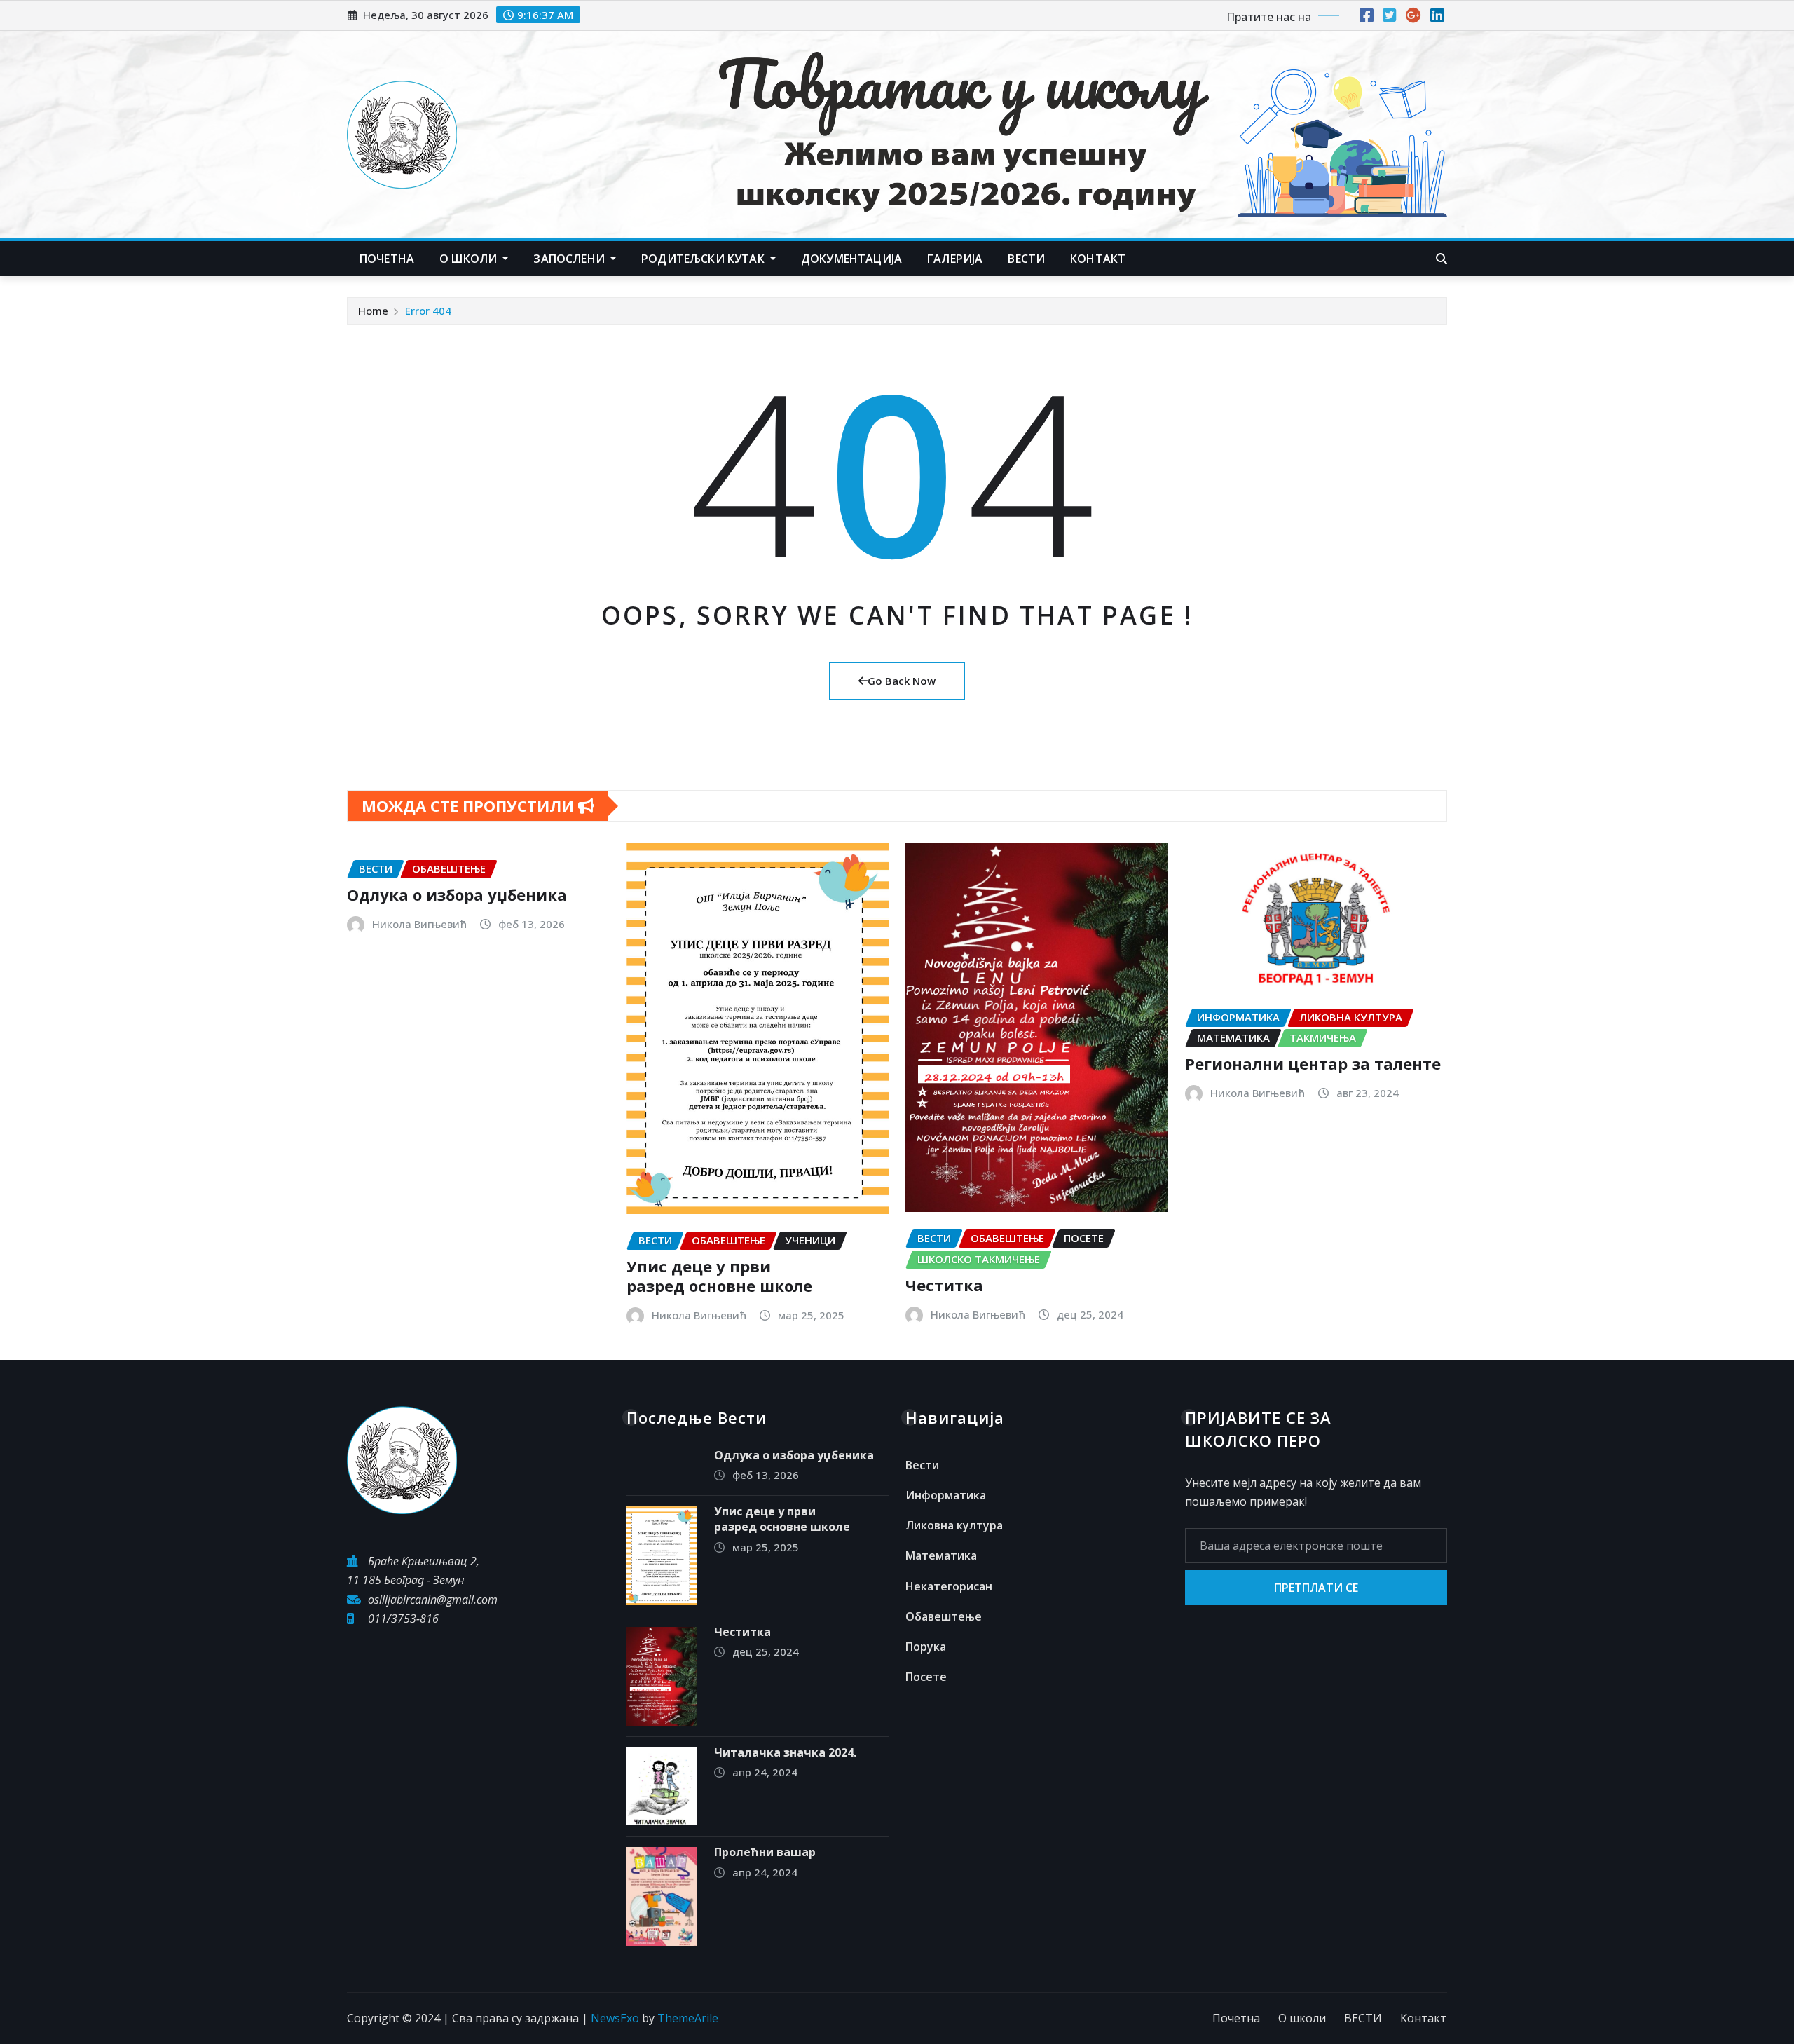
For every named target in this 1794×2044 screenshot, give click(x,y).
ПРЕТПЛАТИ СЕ (1316, 1588)
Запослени (570, 259)
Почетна (387, 259)
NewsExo (615, 2018)
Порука (926, 1647)
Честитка (944, 1285)
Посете (926, 1677)
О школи (470, 259)
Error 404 (428, 311)
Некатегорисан (949, 1586)
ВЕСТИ (1026, 259)
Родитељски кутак (704, 259)
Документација (851, 259)
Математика (941, 1555)
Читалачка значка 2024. (785, 1752)
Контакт (1423, 2018)
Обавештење (944, 1616)
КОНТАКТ (1098, 259)
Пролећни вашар (765, 1852)
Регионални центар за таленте (1313, 1063)
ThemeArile (688, 2018)
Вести (922, 1465)
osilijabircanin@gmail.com (433, 1600)
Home (373, 311)
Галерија (955, 259)
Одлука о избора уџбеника (457, 894)
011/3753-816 (403, 1619)
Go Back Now (902, 681)
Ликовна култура (954, 1525)
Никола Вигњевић (419, 924)
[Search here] (1442, 259)
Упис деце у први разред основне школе (719, 1276)
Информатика (946, 1495)
